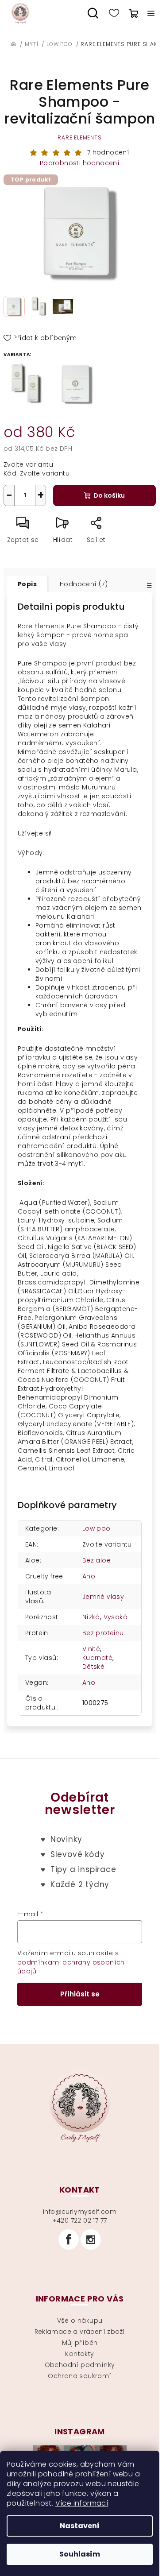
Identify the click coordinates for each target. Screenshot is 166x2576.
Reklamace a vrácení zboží (80, 2332)
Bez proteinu (103, 1633)
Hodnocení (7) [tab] (84, 584)
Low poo (97, 1528)
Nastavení (80, 2526)
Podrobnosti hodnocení (80, 163)
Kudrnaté (97, 1658)
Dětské (93, 1667)
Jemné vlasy (103, 1597)
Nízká (91, 1617)
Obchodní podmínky (80, 2365)
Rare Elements (79, 137)
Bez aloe (97, 1560)
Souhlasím (80, 2554)
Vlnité (91, 1649)
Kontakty (79, 2354)
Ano (89, 1576)
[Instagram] (91, 2239)
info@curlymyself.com (80, 2212)
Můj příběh (80, 2343)
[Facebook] (69, 2239)
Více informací (82, 2503)
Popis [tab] (27, 584)
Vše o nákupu (80, 2321)
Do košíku (109, 495)
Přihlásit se (80, 1994)
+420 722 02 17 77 (80, 2220)
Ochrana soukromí (79, 2376)
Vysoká (116, 1617)
